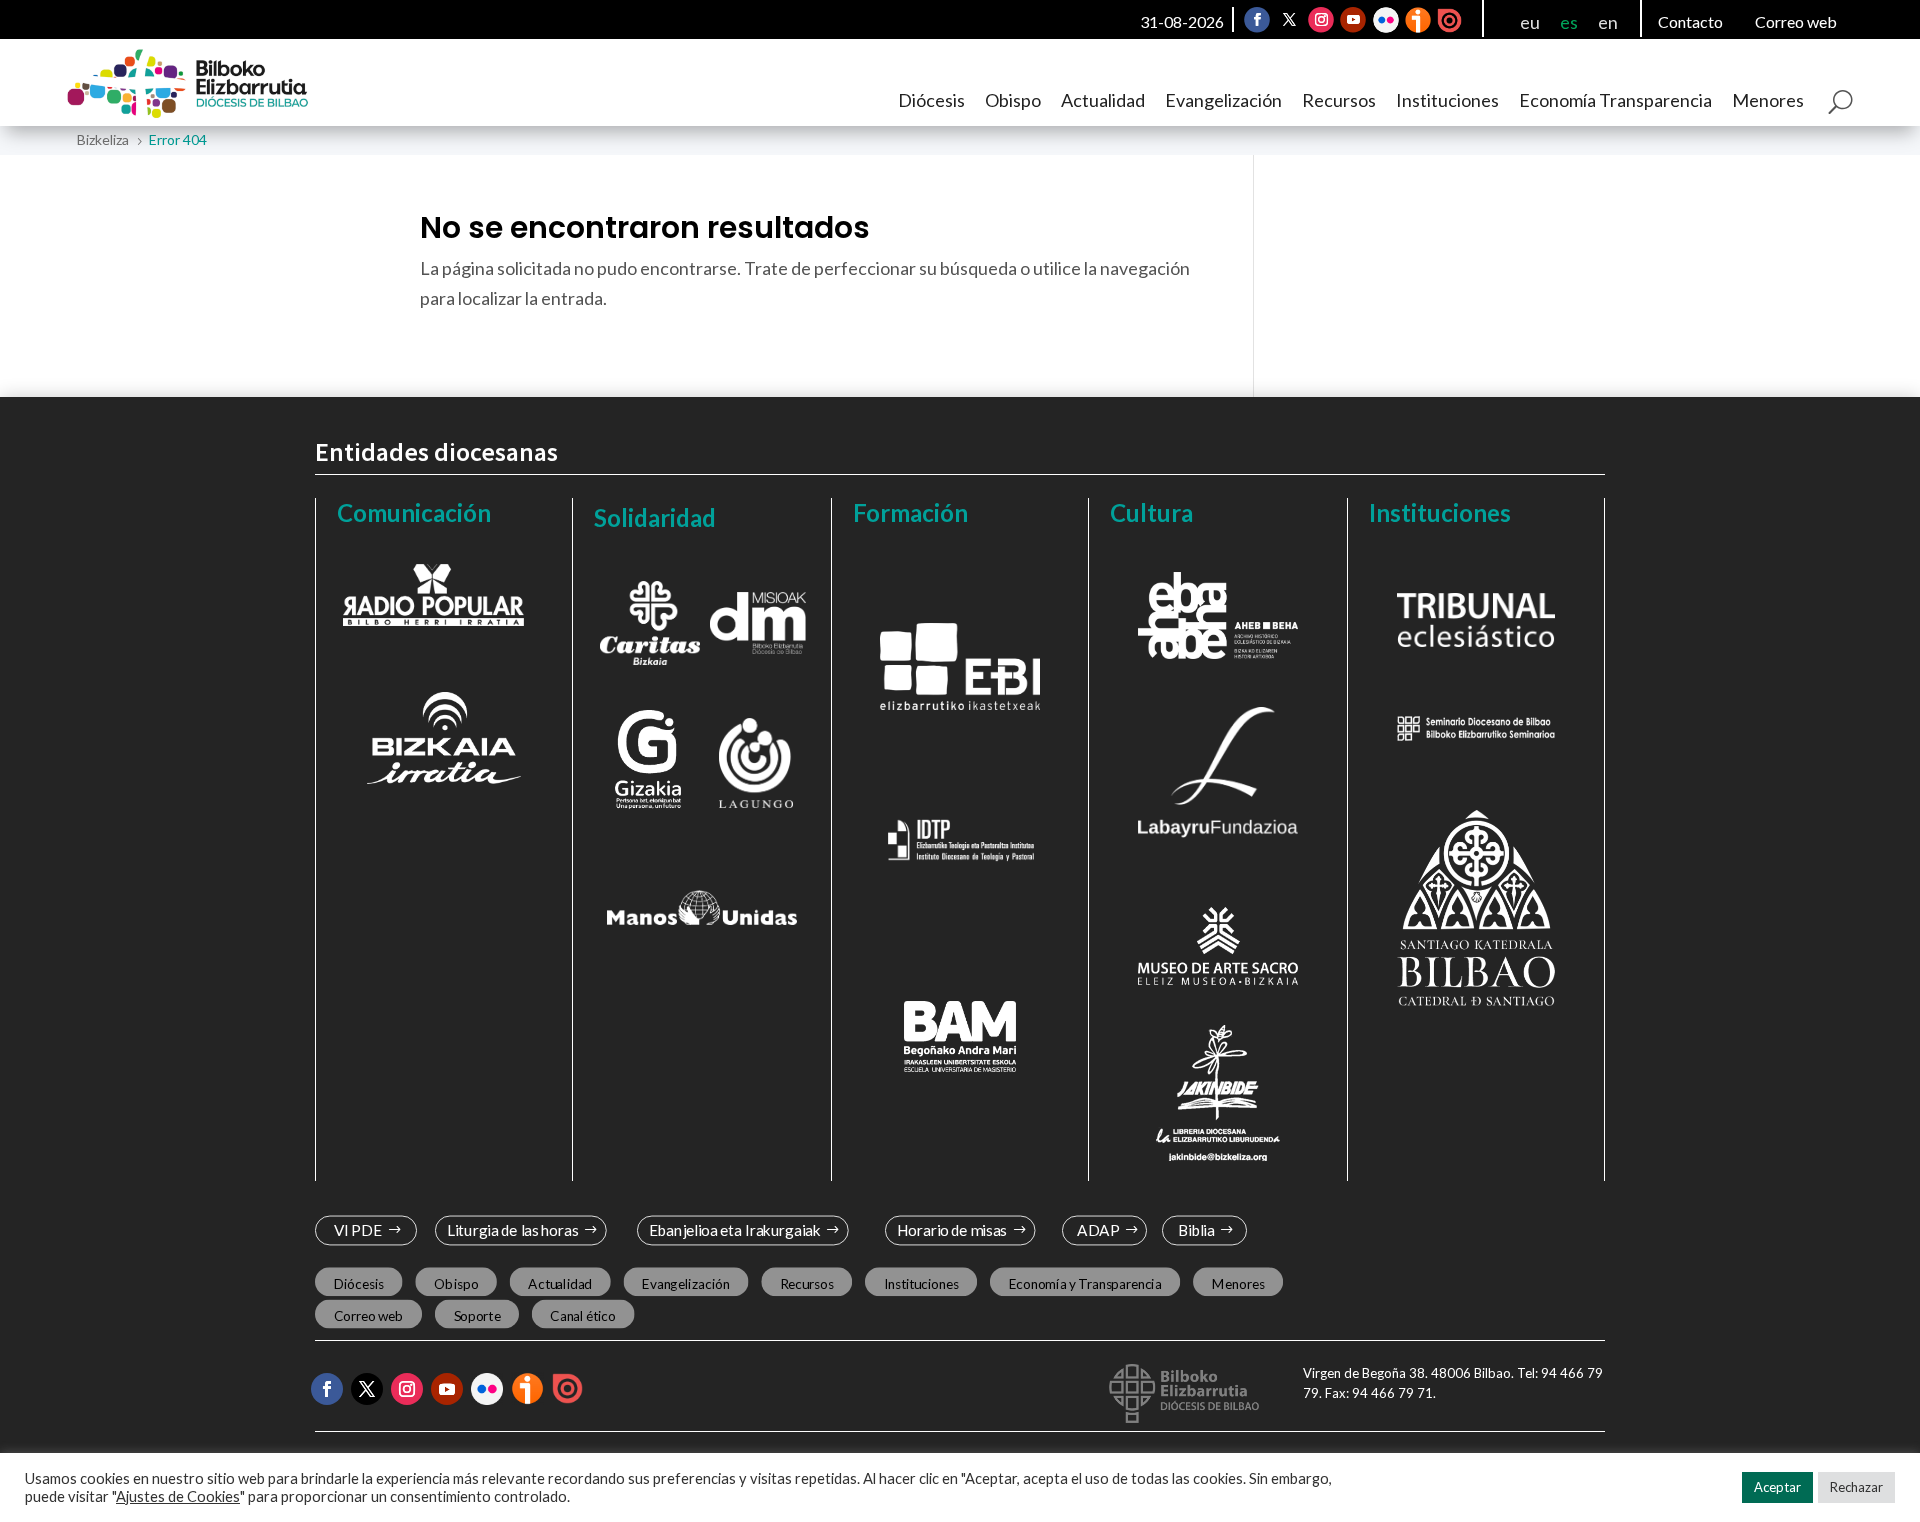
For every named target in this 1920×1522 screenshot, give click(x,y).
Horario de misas (952, 1230)
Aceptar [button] (1777, 1487)
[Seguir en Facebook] (1257, 20)
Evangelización (1223, 100)
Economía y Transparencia (1085, 1283)
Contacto (1690, 21)
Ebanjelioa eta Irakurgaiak (734, 1230)
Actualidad (1103, 100)
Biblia (1196, 1230)
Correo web (1796, 21)
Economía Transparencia (1615, 100)
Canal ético (582, 1315)
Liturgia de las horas (513, 1230)
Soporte (477, 1315)
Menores (1768, 100)
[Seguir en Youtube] (1353, 20)
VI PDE (358, 1230)
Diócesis (931, 100)
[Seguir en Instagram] (1321, 20)
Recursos (1339, 100)
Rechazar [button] (1856, 1487)
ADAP (1098, 1230)
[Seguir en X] (1289, 20)
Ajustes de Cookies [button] (178, 1496)
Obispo (1013, 100)
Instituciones (1447, 100)
